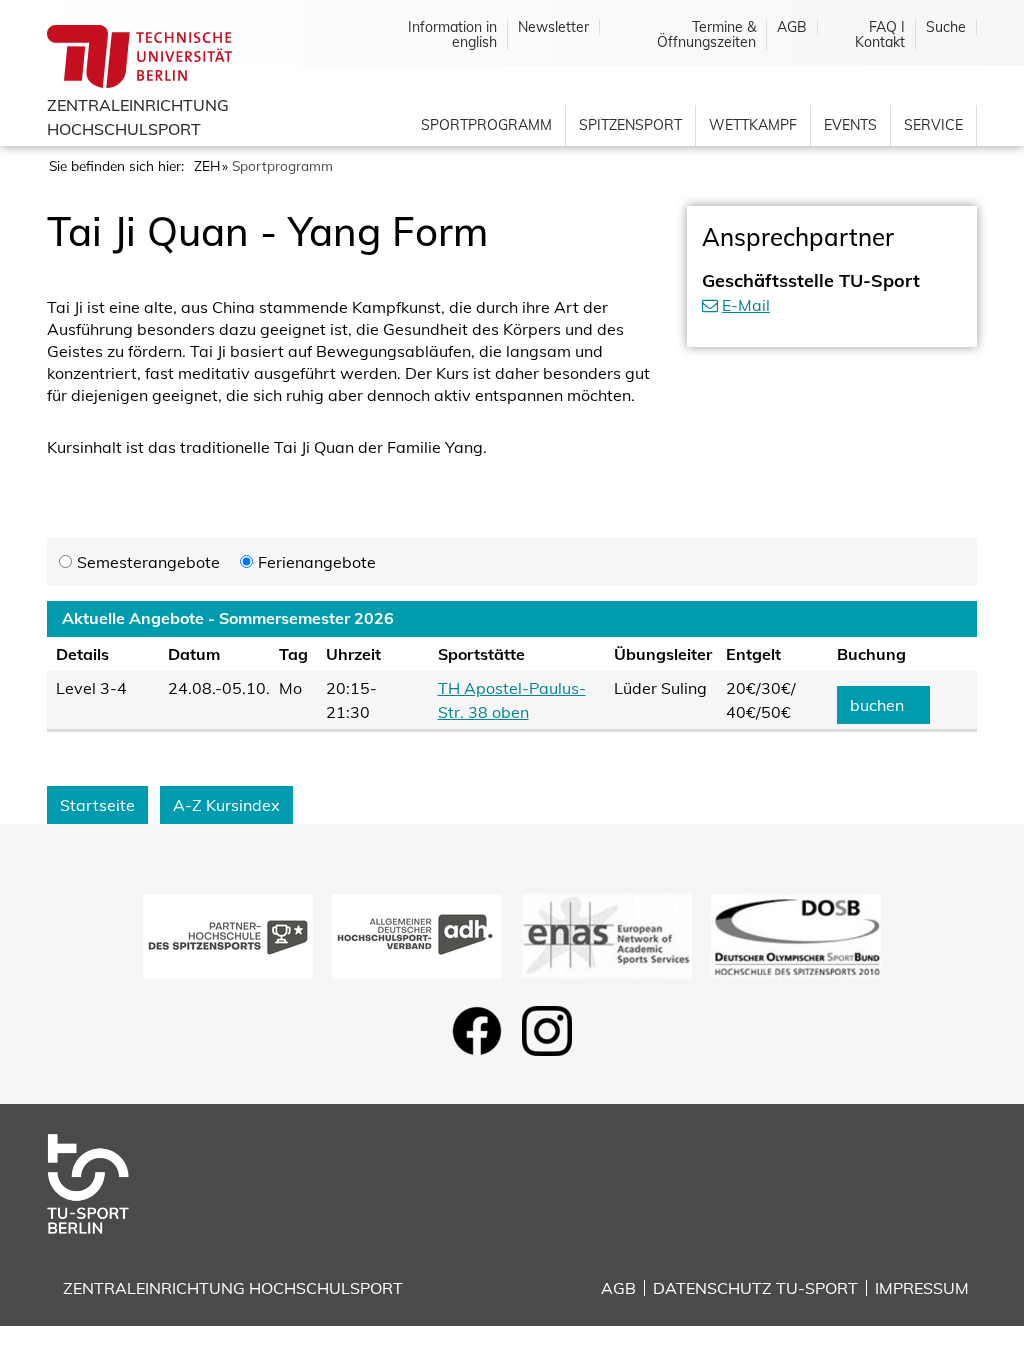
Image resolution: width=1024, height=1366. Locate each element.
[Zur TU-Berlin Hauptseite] (139, 55)
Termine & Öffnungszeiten (706, 35)
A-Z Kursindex (226, 805)
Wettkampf (753, 125)
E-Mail (746, 305)
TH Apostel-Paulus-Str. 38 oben (512, 700)
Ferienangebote (317, 562)
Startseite (97, 805)
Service (933, 125)
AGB (792, 27)
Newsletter (553, 27)
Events (850, 125)
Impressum (922, 1288)
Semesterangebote (148, 562)
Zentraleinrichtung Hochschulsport (233, 1288)
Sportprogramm (486, 125)
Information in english (452, 35)
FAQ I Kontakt (880, 35)
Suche (946, 27)
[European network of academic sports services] (607, 934)
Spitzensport (630, 125)
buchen (877, 705)
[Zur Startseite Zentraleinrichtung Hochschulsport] (103, 1182)
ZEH (207, 165)
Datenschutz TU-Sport (755, 1288)
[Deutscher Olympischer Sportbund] (796, 934)
